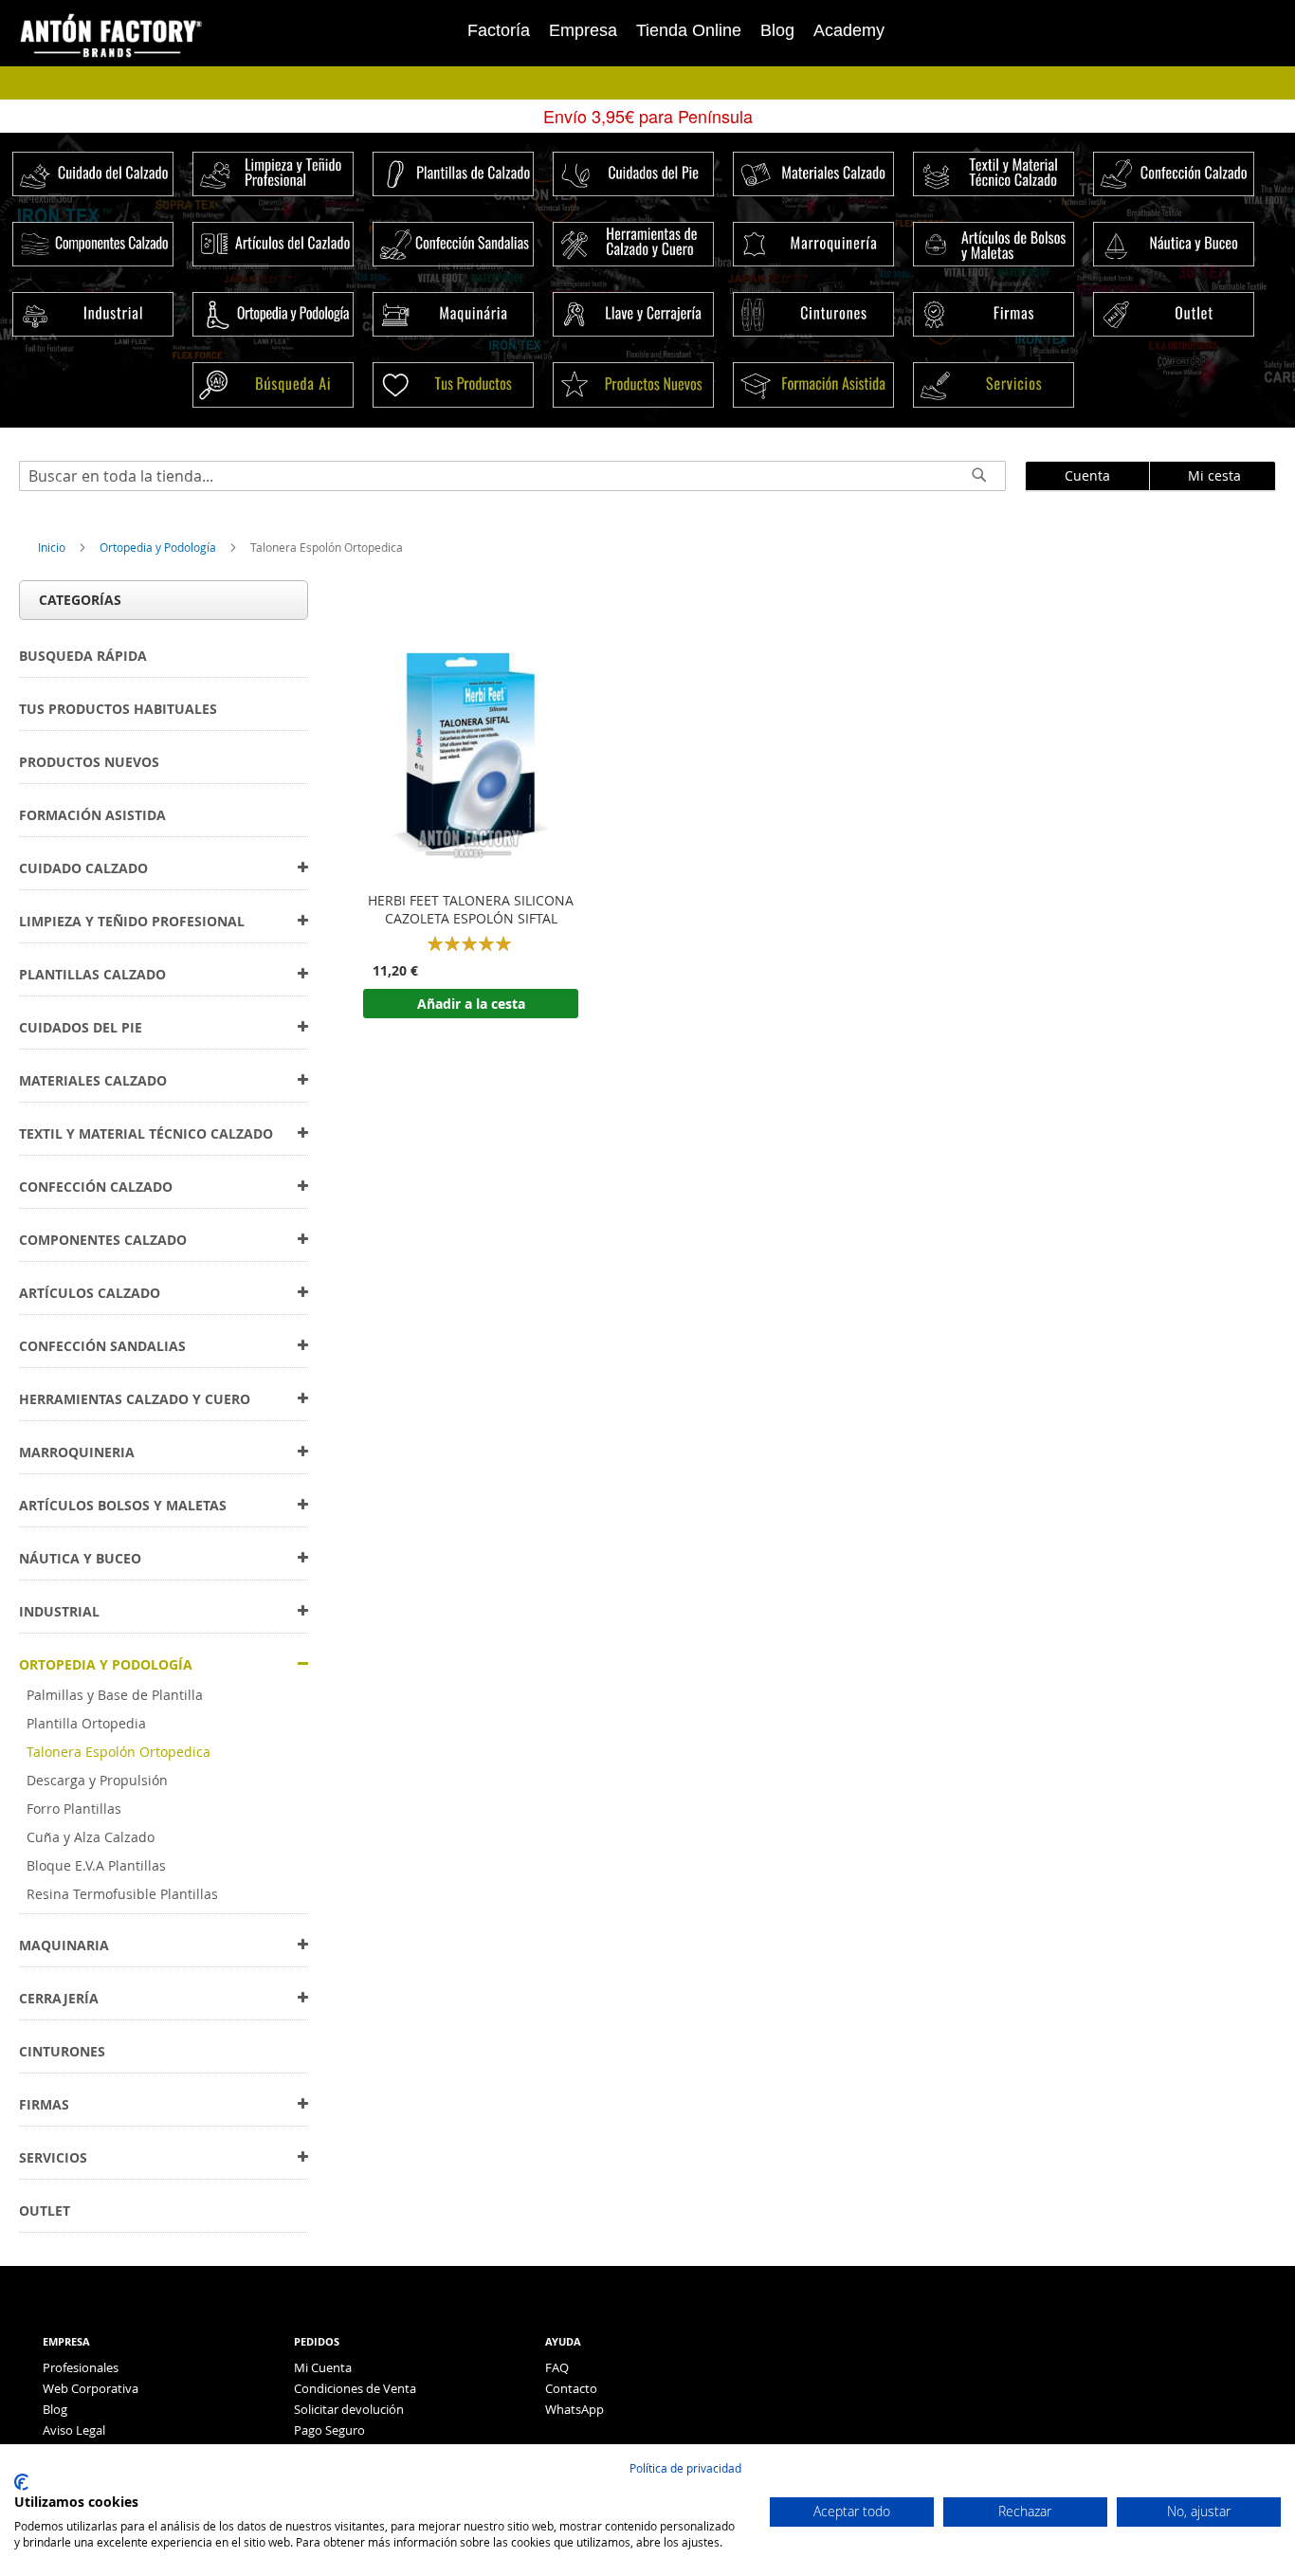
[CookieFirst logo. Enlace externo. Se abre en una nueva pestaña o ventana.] (21, 2482)
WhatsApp (575, 2409)
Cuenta (1087, 475)
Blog (777, 30)
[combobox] (512, 476)
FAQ (557, 2367)
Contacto (571, 2388)
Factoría (499, 30)
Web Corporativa (91, 2388)
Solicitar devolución (349, 2409)
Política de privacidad (685, 2468)
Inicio (53, 547)
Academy (849, 30)
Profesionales (81, 2367)
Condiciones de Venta (355, 2388)
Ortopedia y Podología (159, 547)
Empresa (583, 30)
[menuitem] (83, 656)
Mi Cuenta (323, 2367)
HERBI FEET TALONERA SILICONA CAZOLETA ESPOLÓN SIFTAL (471, 910)
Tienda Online (689, 30)
